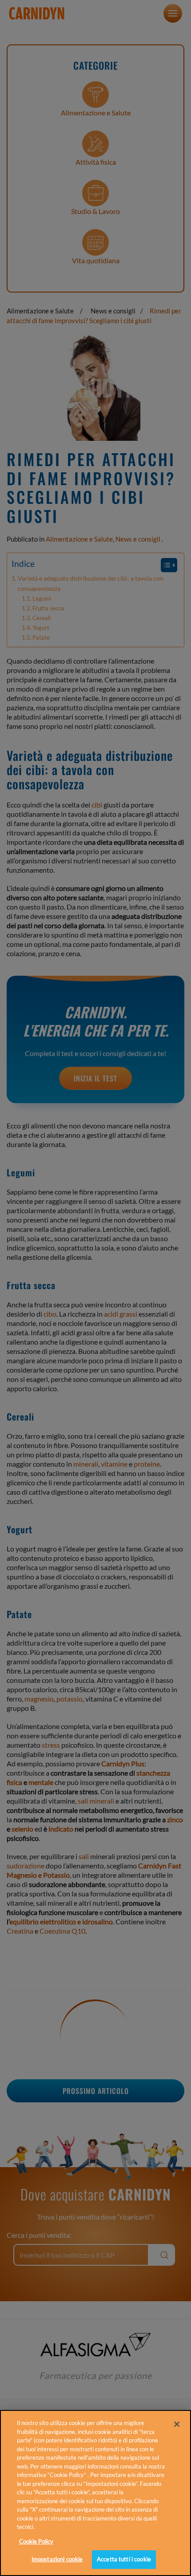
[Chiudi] (177, 2424)
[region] (95, 2493)
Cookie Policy (36, 2541)
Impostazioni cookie (57, 2559)
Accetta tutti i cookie (124, 2559)
